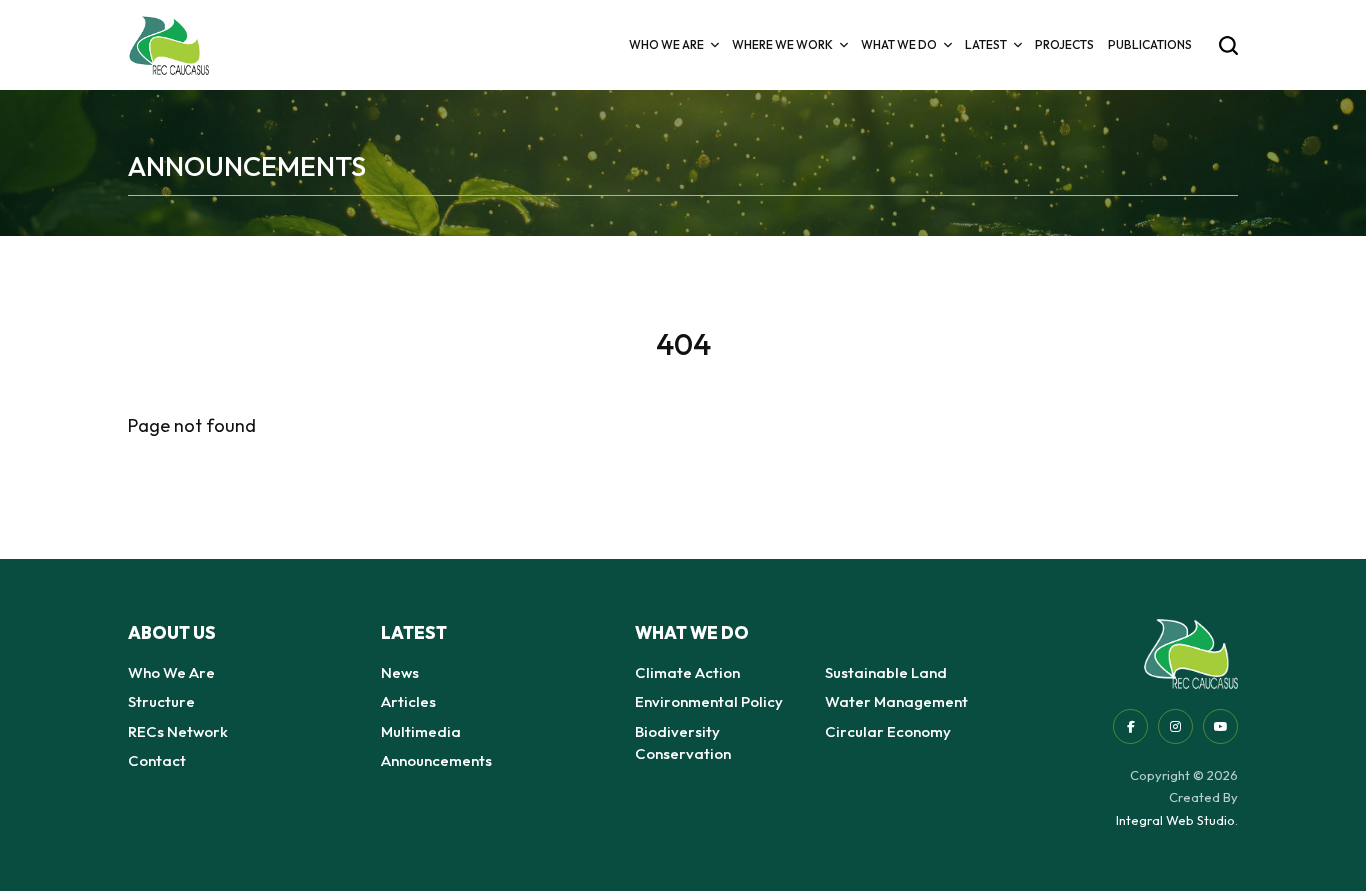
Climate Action (687, 672)
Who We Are (171, 672)
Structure (161, 701)
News (400, 672)
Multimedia (421, 731)
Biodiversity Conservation (683, 743)
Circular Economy (888, 731)
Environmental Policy (709, 701)
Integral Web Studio (1175, 820)
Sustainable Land (886, 672)
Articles (408, 701)
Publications (1150, 44)
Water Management (896, 701)
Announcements (436, 760)
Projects (1064, 44)
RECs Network (178, 731)
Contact (157, 760)
